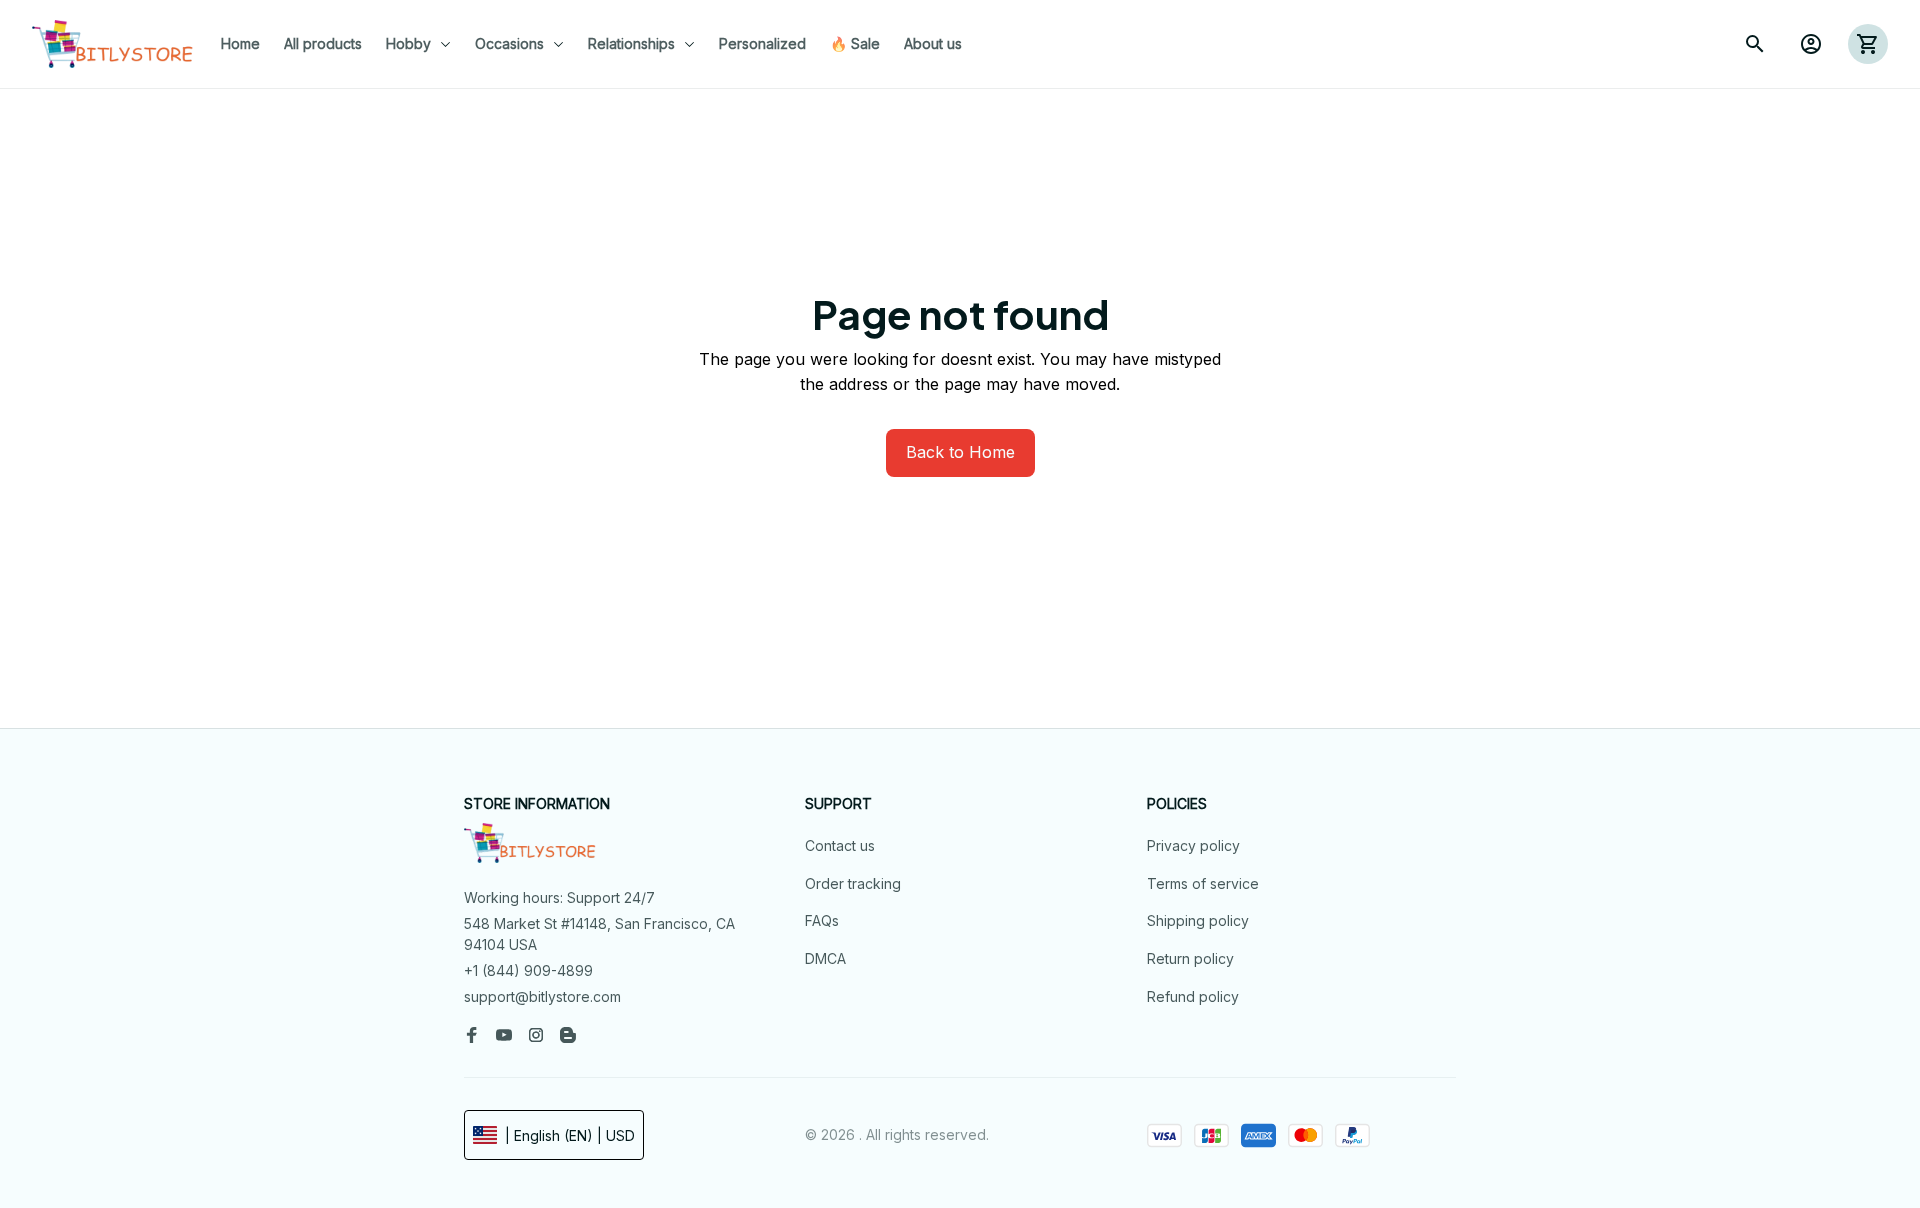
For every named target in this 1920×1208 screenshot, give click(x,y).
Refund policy (1193, 996)
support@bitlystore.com (542, 996)
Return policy (1190, 958)
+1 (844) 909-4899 (528, 970)
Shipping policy (1198, 920)
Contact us (840, 845)
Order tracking (853, 883)
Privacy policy (1193, 845)
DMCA (825, 958)
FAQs (822, 920)
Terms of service (1203, 883)
